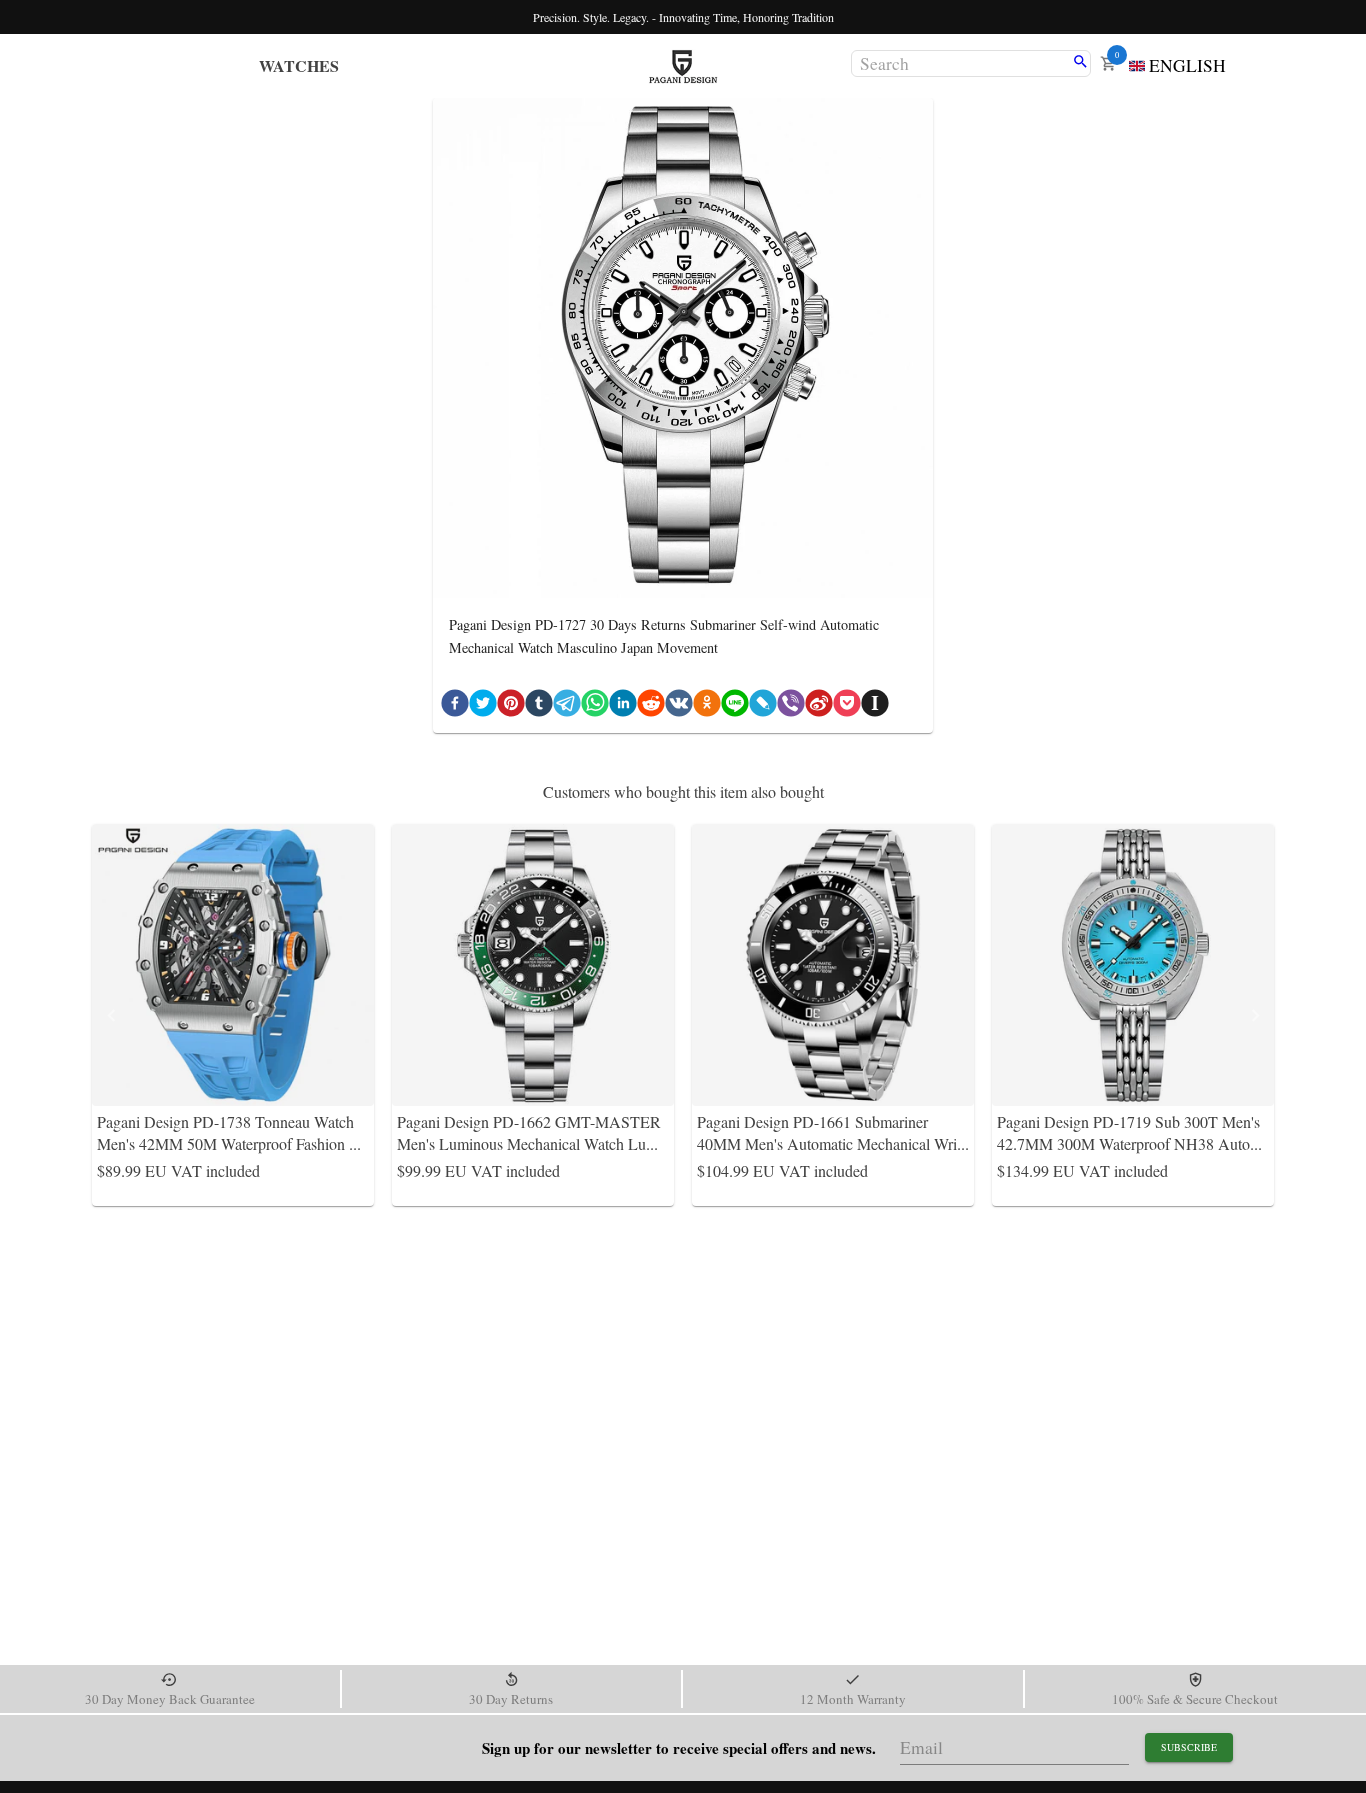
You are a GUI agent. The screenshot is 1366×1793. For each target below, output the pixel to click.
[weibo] (819, 707)
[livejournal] (763, 707)
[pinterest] (511, 707)
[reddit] (651, 707)
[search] (1080, 63)
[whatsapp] (595, 707)
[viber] (791, 707)
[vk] (679, 707)
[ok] (707, 707)
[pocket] (847, 707)
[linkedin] (623, 707)
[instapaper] (875, 707)
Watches (299, 65)
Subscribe (1189, 1747)
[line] (735, 707)
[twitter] (483, 707)
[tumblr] (539, 707)
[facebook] (455, 707)
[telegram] (567, 707)
